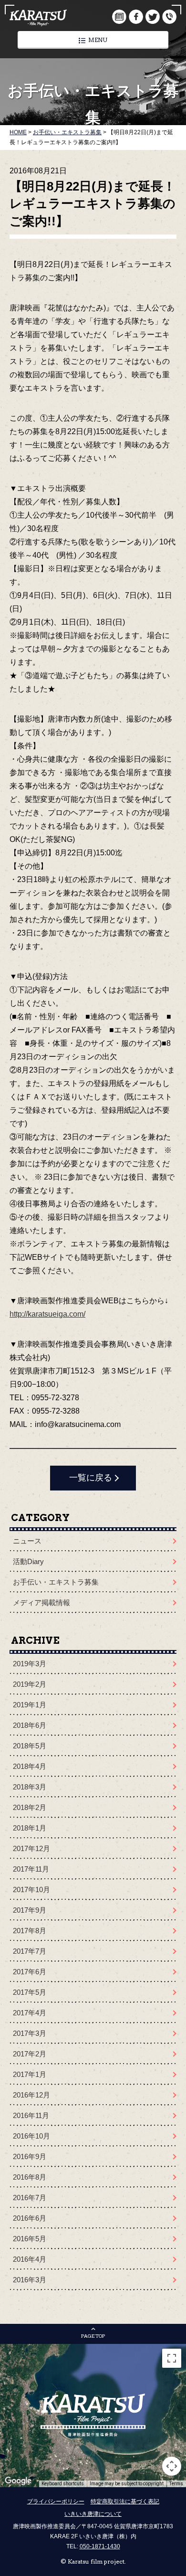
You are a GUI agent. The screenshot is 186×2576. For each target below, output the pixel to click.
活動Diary (28, 1561)
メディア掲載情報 (41, 1602)
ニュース (27, 1541)
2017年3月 (30, 2033)
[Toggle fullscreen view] (172, 2358)
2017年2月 (30, 2054)
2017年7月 (30, 1951)
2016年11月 (31, 2115)
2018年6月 (30, 1725)
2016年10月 (31, 2136)
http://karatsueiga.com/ (47, 1314)
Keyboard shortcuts (63, 2484)
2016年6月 (30, 2218)
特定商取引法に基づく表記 (125, 2501)
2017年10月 (31, 1889)
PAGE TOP (93, 2336)
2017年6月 (30, 1972)
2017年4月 (30, 2013)
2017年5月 (30, 1992)
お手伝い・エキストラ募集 (56, 1582)
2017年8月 (30, 1931)
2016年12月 (31, 2095)
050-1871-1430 (100, 2546)
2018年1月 (30, 1828)
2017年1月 (30, 2074)
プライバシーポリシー (56, 2501)
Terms (176, 2484)
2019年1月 (30, 1705)
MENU (98, 40)
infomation (169, 17)
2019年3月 (30, 1664)
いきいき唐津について (93, 2514)
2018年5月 (30, 1746)
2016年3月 (30, 2280)
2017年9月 (30, 1910)
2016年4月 (30, 2259)
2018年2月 (30, 1807)
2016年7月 (30, 2198)
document (119, 17)
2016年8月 (30, 2177)
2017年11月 (31, 1869)
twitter (153, 17)
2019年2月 (30, 1684)
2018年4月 (30, 1766)
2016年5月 (30, 2239)
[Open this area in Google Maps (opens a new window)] (18, 2481)
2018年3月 (30, 1787)
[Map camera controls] (172, 2466)
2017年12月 (31, 1848)
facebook (136, 17)
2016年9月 (30, 2156)
